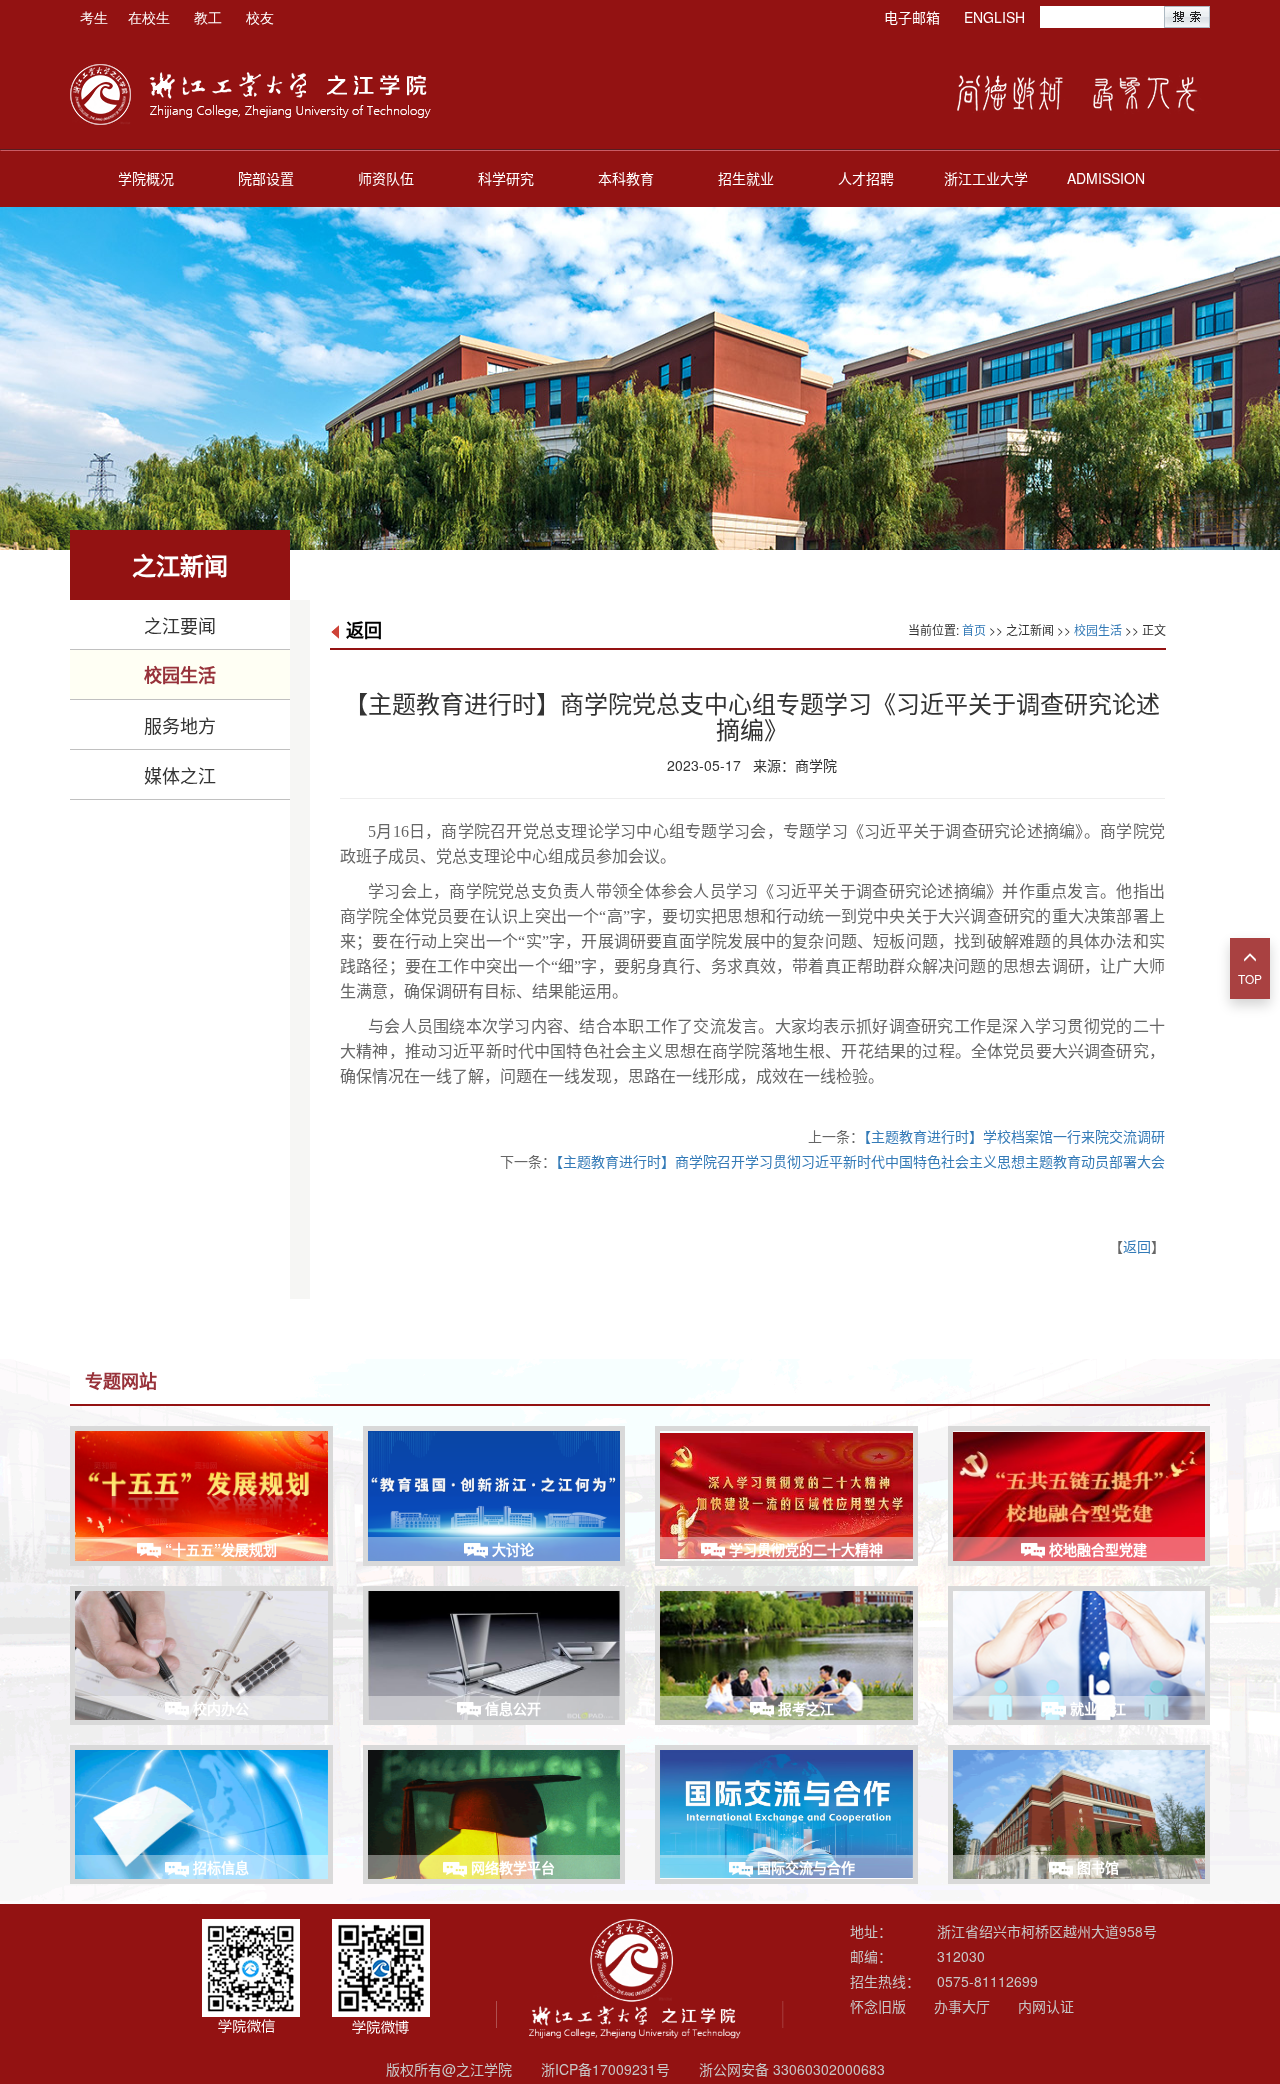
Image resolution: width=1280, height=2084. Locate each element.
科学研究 (506, 178)
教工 (208, 17)
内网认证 (1046, 2006)
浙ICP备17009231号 (605, 2069)
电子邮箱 (912, 17)
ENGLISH (994, 17)
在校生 (149, 17)
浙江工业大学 (986, 178)
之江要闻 (180, 625)
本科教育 (626, 178)
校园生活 (180, 675)
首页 (974, 629)
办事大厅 (962, 2006)
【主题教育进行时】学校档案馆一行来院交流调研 (1014, 1136)
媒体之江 (180, 775)
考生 (94, 17)
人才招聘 (866, 178)
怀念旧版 (878, 2006)
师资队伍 (386, 178)
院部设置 (266, 178)
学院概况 (146, 178)
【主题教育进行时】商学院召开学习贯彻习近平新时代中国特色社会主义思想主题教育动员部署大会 (860, 1161)
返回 (364, 630)
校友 (260, 17)
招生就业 (746, 178)
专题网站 (121, 1381)
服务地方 (180, 725)
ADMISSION (1106, 178)
